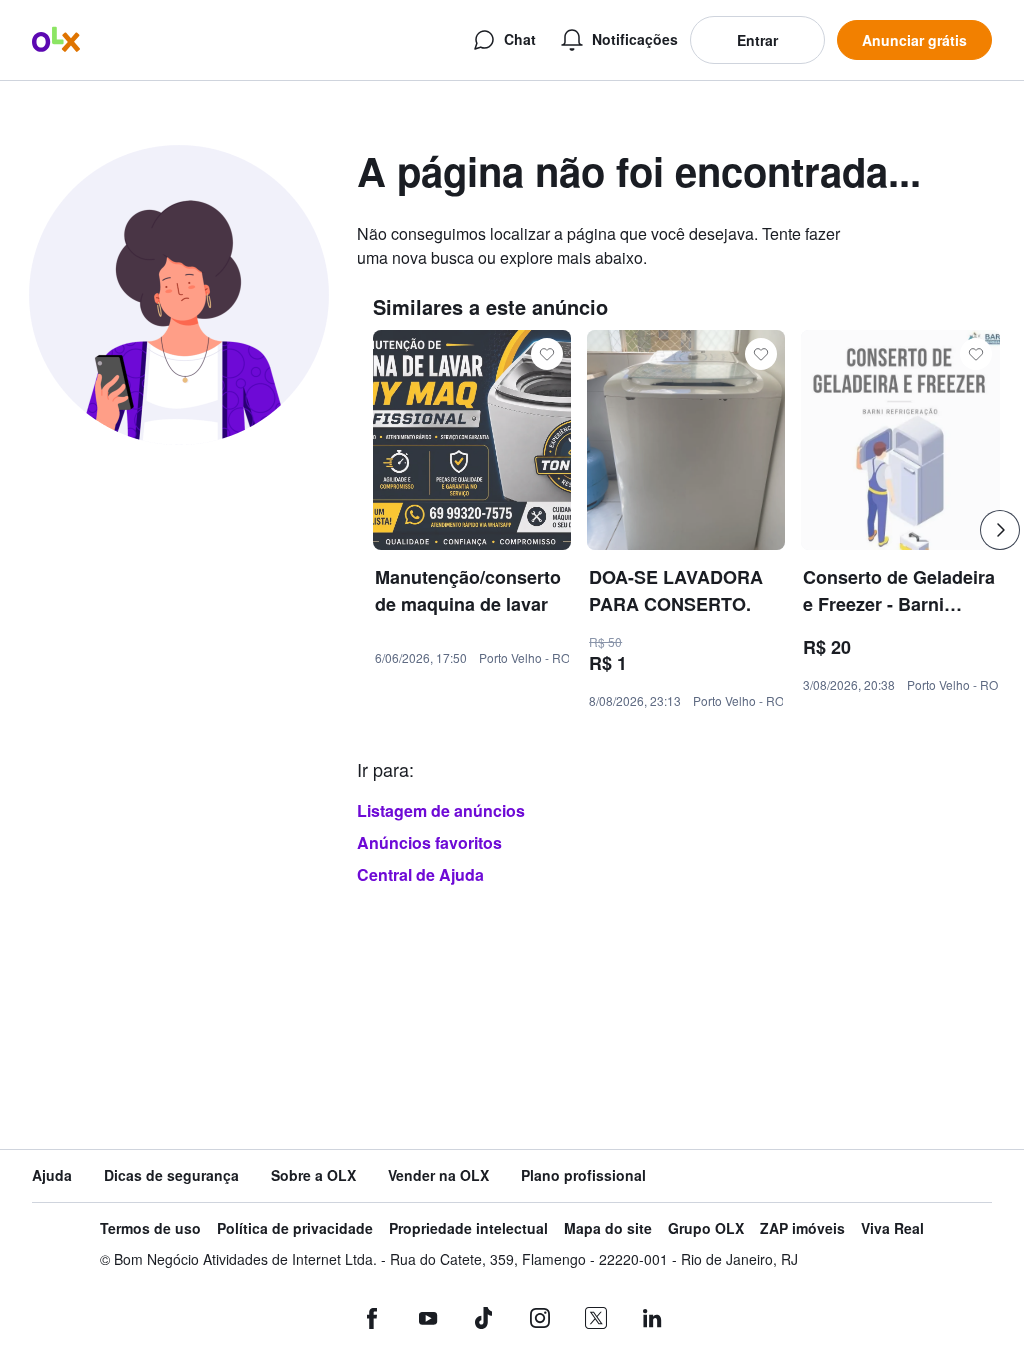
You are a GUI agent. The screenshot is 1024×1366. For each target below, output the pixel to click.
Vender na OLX (438, 1175)
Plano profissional (583, 1175)
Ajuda (52, 1175)
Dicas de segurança (171, 1175)
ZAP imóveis (802, 1228)
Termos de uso (150, 1228)
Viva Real (892, 1228)
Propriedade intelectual (468, 1228)
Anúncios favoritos (429, 842)
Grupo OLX (706, 1228)
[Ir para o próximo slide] (1000, 530)
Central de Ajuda (420, 874)
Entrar (757, 40)
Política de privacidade (295, 1228)
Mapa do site (608, 1228)
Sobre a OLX (313, 1175)
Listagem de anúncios (441, 810)
